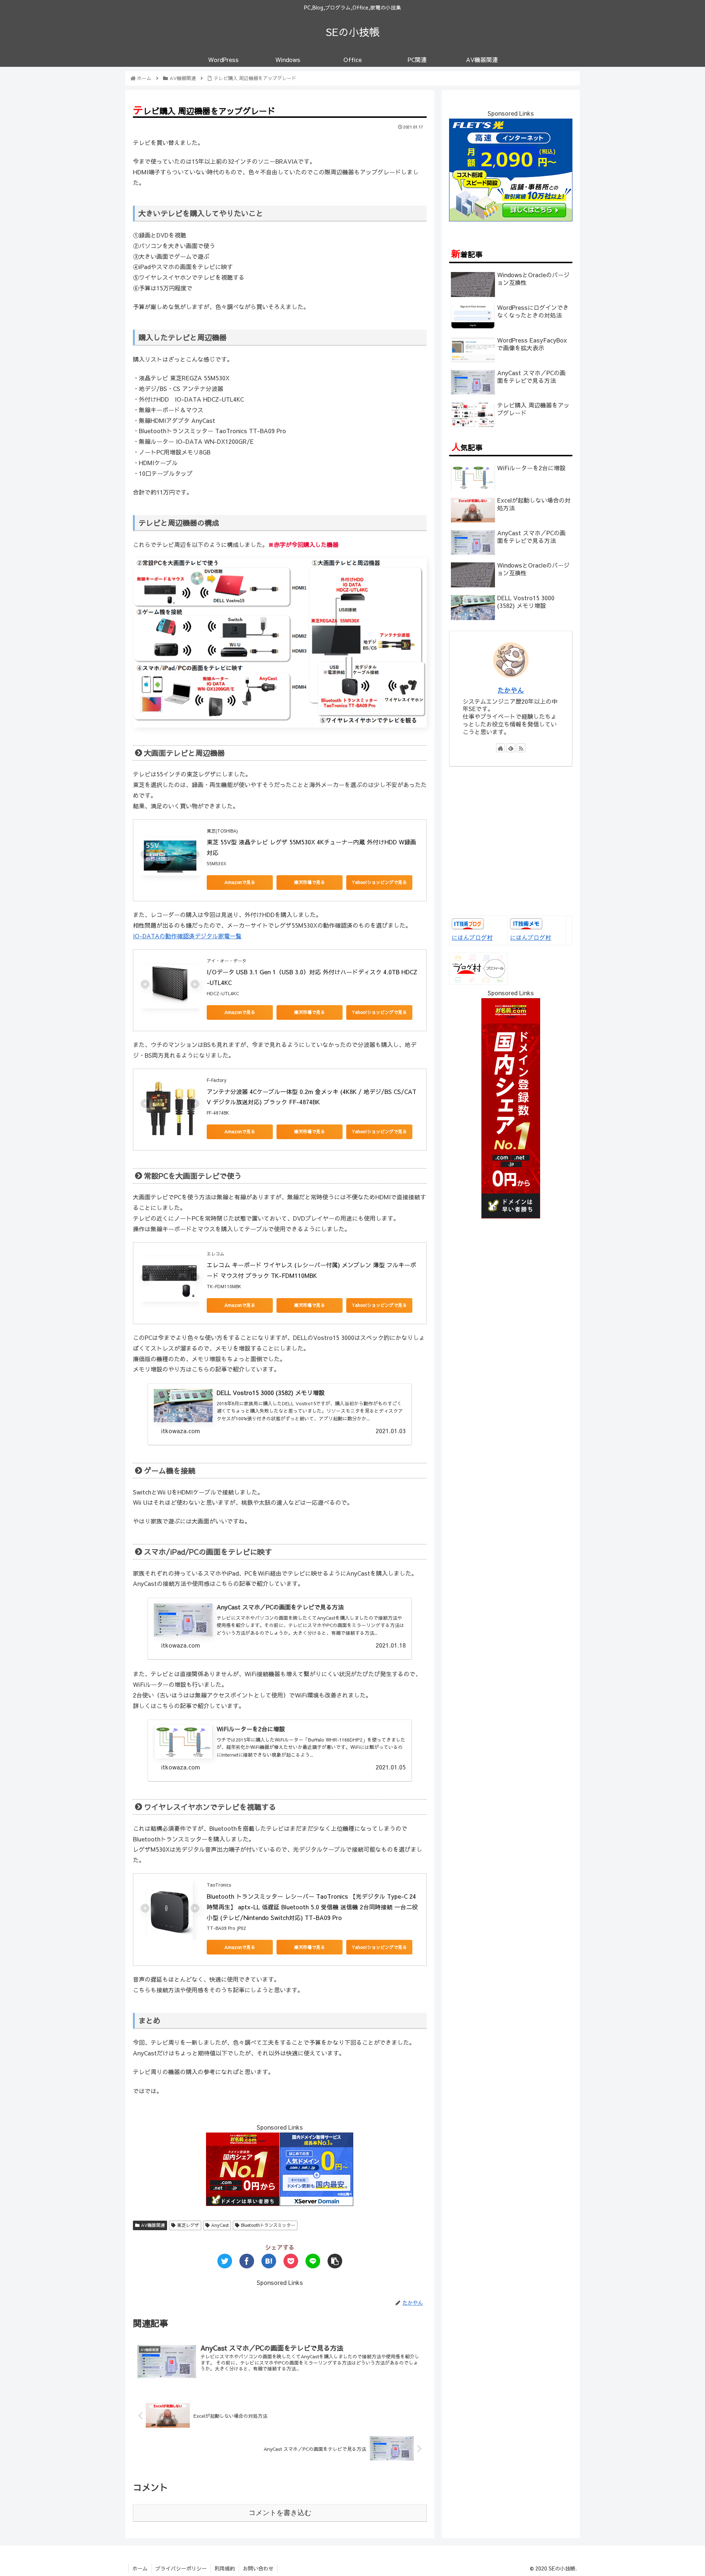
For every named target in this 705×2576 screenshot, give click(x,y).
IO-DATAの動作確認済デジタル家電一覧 (187, 936)
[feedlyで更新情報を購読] (511, 748)
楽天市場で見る (310, 882)
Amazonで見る (240, 882)
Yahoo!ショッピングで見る (379, 882)
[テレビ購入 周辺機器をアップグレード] (269, 2261)
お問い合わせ (258, 2568)
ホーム (140, 2568)
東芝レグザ (187, 2225)
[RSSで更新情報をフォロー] (521, 748)
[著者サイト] (500, 748)
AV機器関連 (152, 2225)
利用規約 (225, 2568)
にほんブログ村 (472, 937)
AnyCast (219, 2225)
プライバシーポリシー (181, 2568)
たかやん (511, 690)
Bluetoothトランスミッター (267, 2225)
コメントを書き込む (280, 2513)
